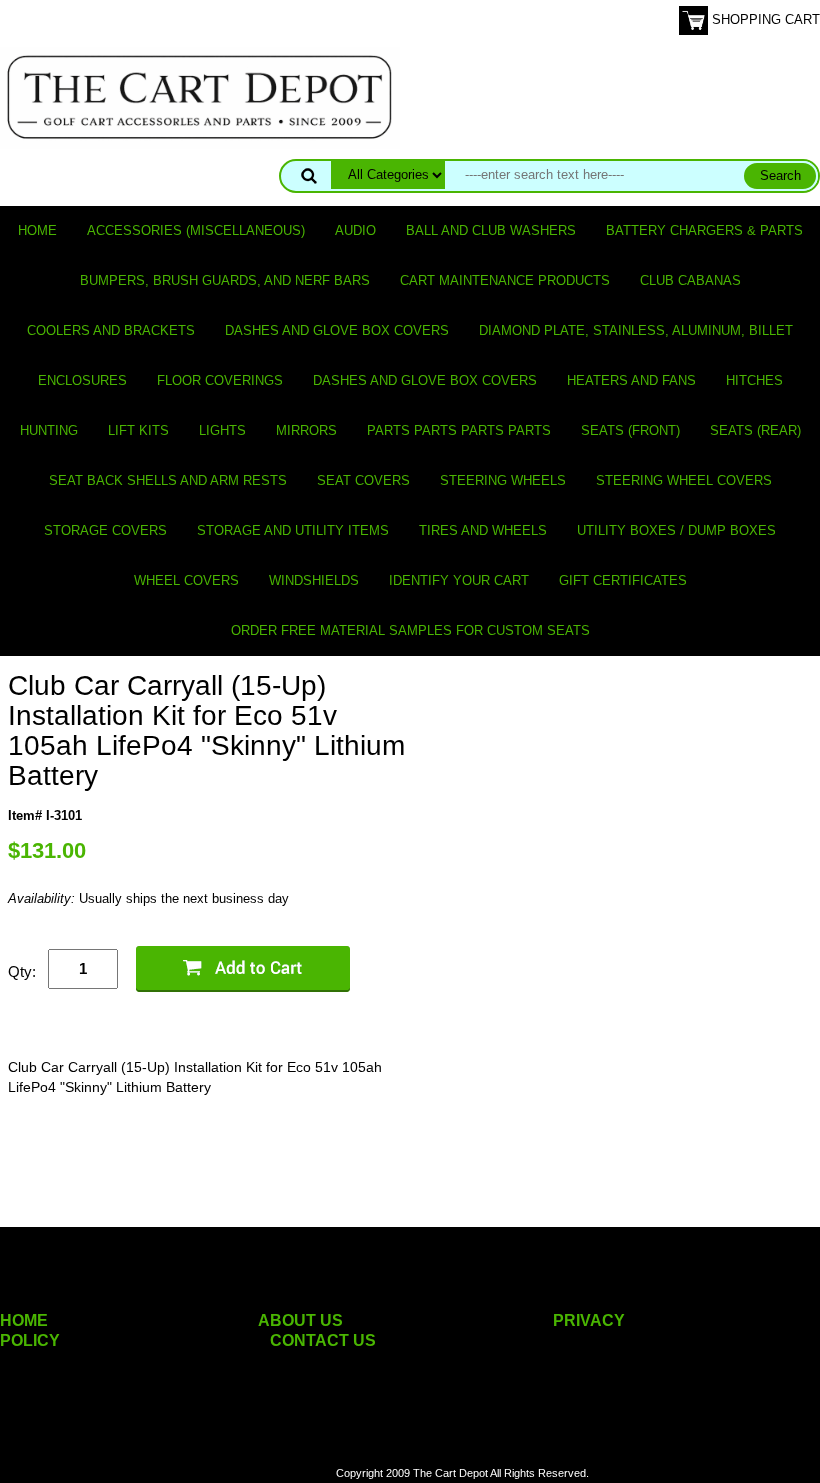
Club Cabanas (690, 280)
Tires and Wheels (483, 530)
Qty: (22, 971)
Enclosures (82, 380)
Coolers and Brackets (111, 330)
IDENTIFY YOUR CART (459, 580)
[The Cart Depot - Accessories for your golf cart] (200, 96)
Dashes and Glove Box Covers (337, 330)
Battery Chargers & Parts (704, 230)
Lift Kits (138, 430)
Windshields (314, 580)
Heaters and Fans (631, 380)
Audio (355, 230)
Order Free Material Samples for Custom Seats (410, 630)
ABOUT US (300, 1320)
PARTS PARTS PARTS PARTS (459, 430)
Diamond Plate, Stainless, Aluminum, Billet (636, 330)
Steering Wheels (503, 480)
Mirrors (306, 430)
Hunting (49, 430)
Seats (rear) (755, 430)
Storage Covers (105, 530)
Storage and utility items (293, 530)
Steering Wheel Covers (684, 480)
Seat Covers (363, 480)
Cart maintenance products (505, 280)
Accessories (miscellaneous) (196, 230)
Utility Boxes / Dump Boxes (676, 530)
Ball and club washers (491, 230)
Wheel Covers (186, 580)
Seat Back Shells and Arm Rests (168, 480)
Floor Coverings (220, 380)
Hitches (754, 380)
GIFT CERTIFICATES (623, 580)
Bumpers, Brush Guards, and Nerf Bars (225, 280)
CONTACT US (323, 1340)
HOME (24, 1320)
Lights (222, 430)
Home (37, 230)
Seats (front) (630, 430)
